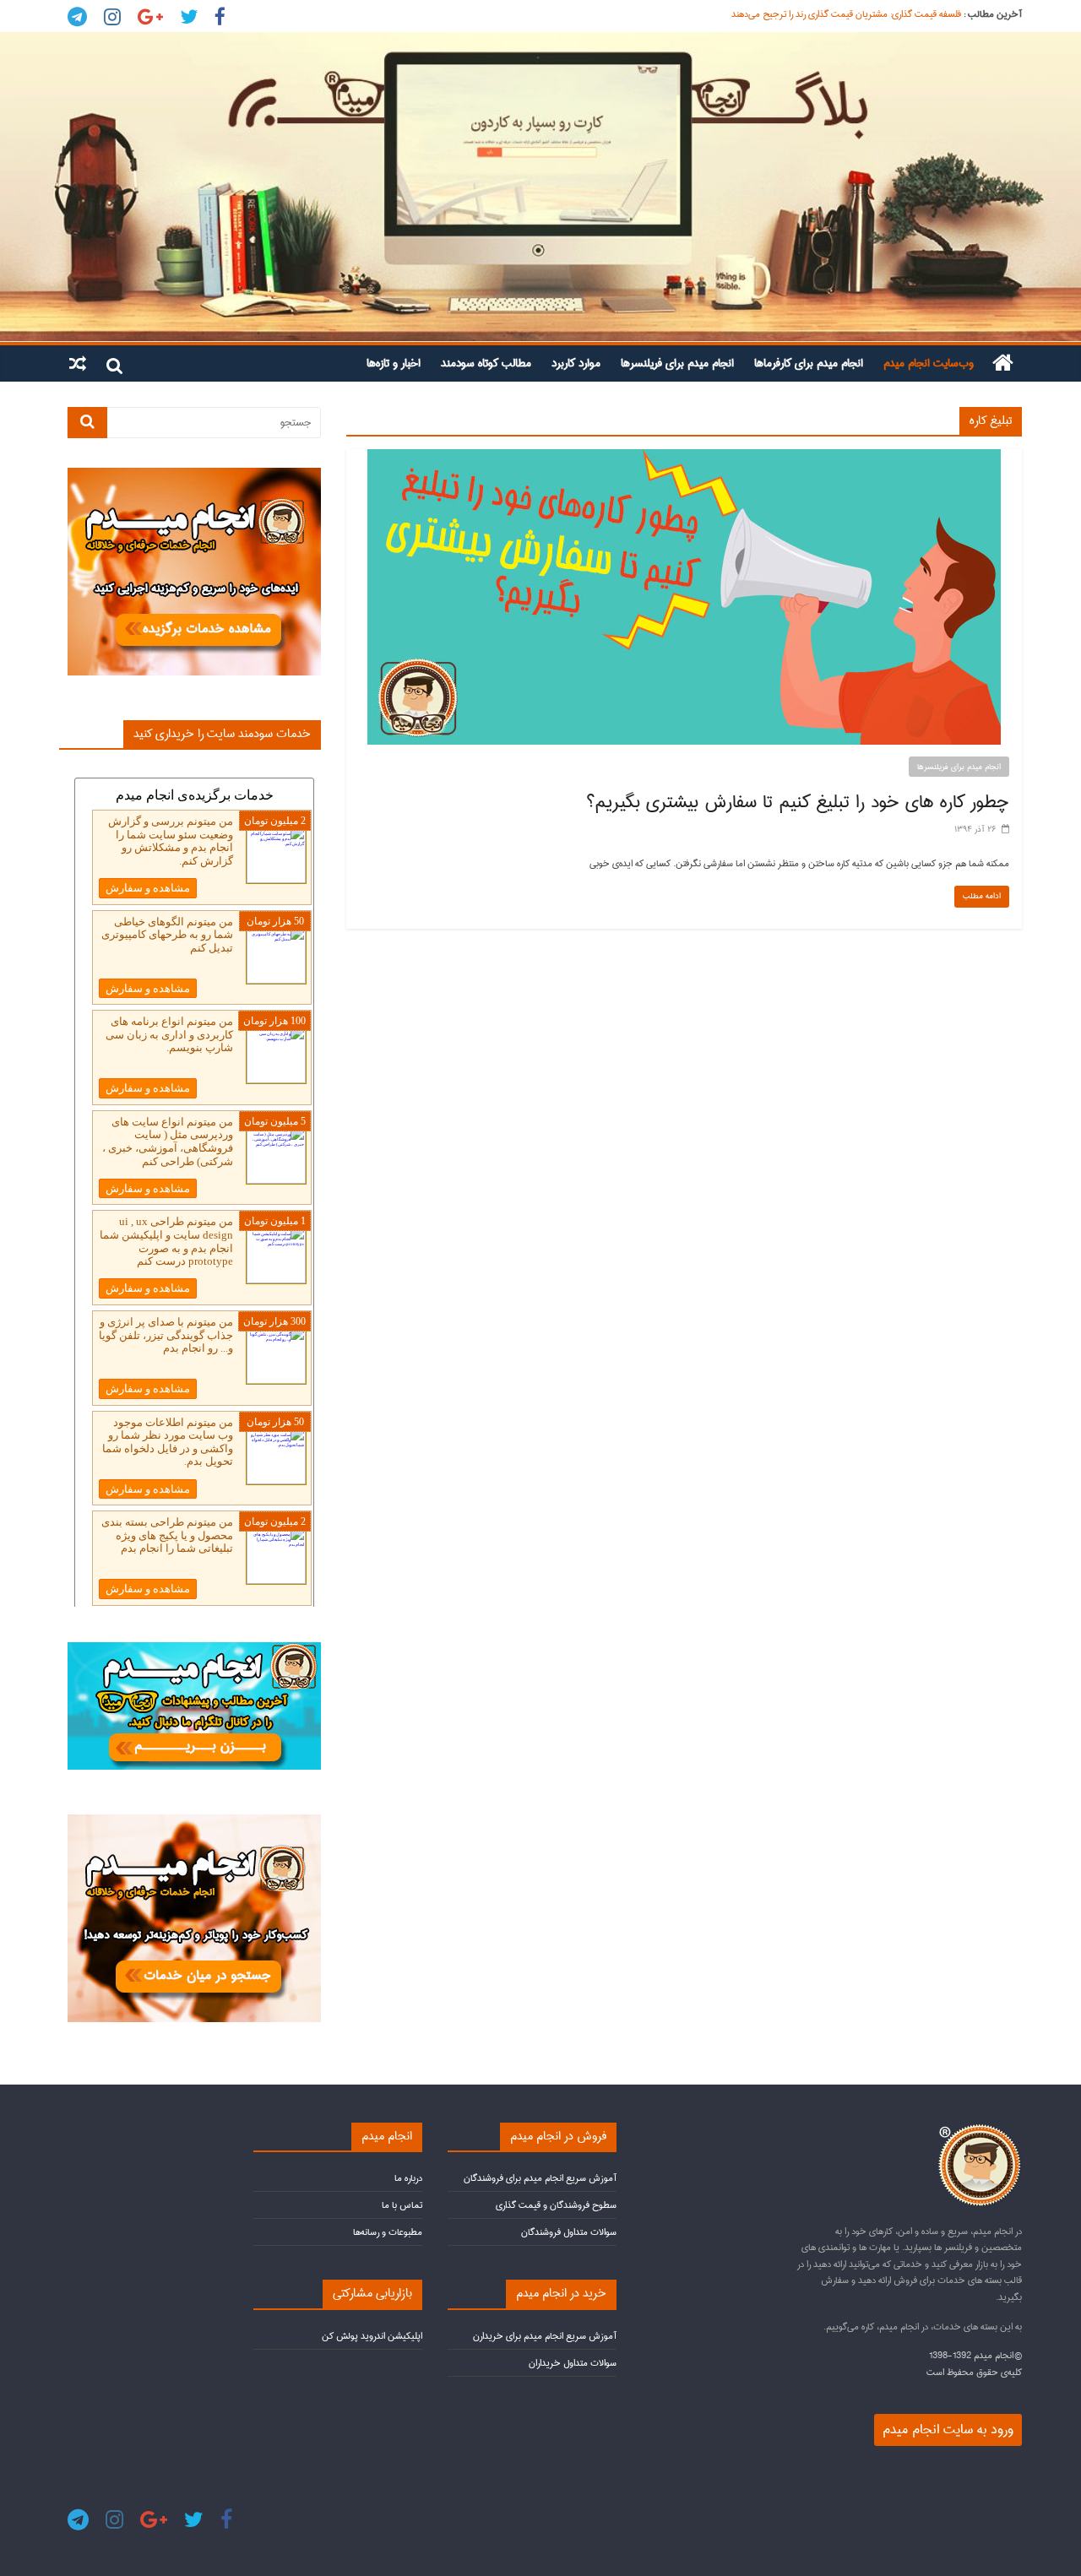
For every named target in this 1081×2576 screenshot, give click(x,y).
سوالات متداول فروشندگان (569, 2232)
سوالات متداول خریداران (573, 2363)
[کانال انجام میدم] (194, 1649)
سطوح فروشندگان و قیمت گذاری (556, 2205)
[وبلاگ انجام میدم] (540, 187)
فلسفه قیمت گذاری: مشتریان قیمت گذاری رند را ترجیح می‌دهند (846, 14)
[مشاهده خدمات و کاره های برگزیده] (194, 475)
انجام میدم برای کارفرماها (809, 363)
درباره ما (408, 2178)
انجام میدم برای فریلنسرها (677, 363)
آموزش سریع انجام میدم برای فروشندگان (540, 2178)
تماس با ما (402, 2205)
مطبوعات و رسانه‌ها (388, 2232)
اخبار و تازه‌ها (394, 363)
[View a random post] (78, 363)
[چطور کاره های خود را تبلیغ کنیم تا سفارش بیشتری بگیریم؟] (684, 458)
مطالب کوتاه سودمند (486, 363)
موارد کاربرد (576, 363)
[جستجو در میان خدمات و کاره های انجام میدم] (194, 1822)
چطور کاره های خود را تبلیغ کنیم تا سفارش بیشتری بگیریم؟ (798, 802)
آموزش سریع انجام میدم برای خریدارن (545, 2336)
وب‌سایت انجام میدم (929, 363)
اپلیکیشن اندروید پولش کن (372, 2336)
